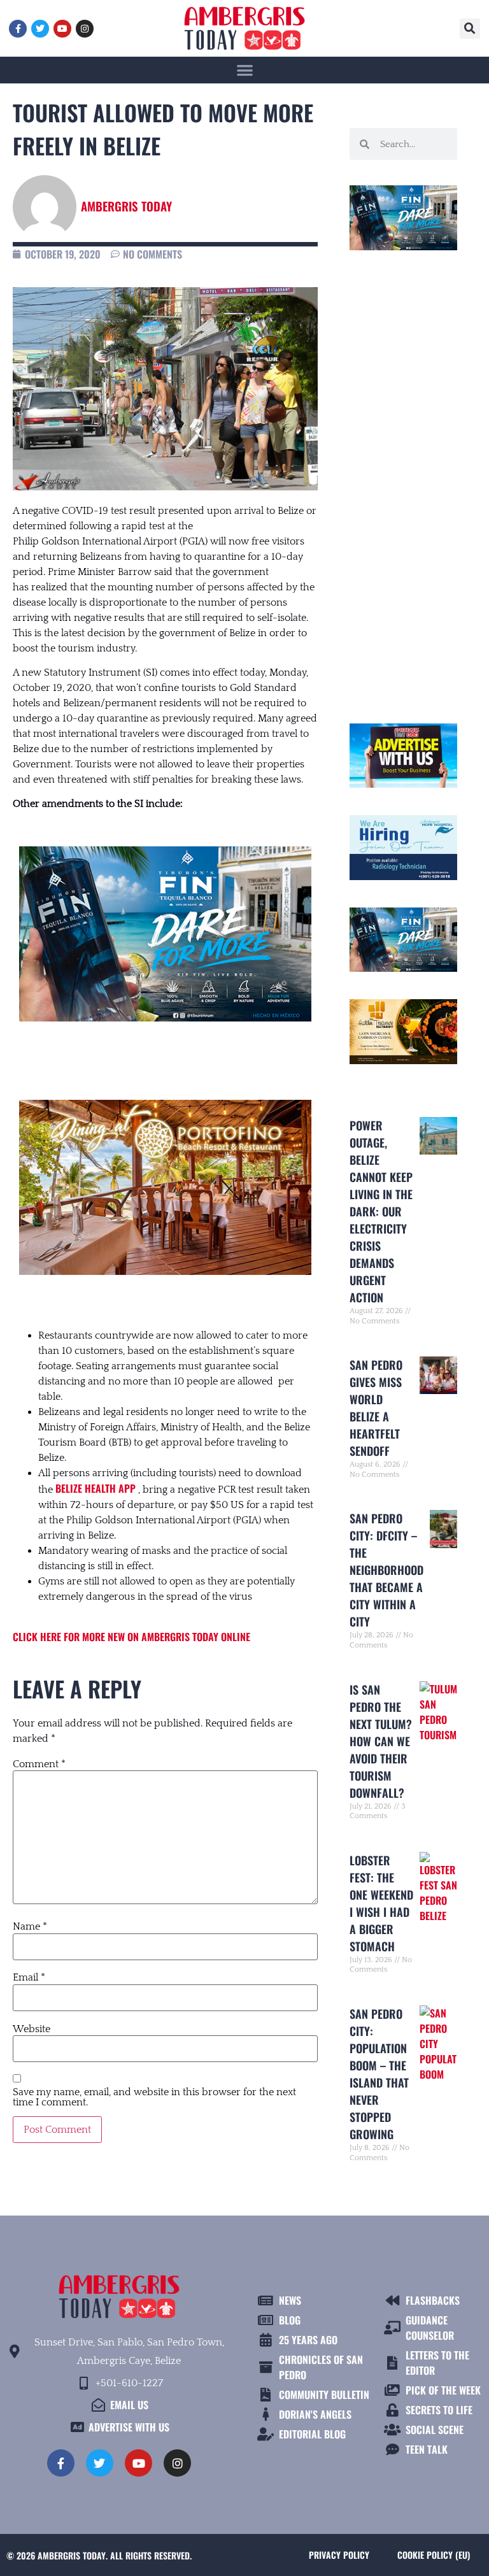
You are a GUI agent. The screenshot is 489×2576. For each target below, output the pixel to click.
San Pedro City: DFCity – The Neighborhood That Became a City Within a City (386, 1570)
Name (30, 1926)
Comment (39, 1764)
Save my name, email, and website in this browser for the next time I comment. (154, 2097)
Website (32, 2029)
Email (29, 1977)
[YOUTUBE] (62, 29)
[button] (470, 29)
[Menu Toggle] (245, 70)
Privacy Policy (339, 2555)
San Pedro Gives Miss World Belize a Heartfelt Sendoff (376, 1408)
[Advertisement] (403, 481)
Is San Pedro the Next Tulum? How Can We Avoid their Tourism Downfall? (381, 1741)
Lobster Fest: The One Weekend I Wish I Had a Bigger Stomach (381, 1903)
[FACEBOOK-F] (18, 29)
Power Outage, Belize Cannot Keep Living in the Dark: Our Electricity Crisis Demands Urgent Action (381, 1211)
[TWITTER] (40, 29)
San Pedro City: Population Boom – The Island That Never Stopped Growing (379, 2074)
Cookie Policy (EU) (434, 2555)
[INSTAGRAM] (85, 29)
